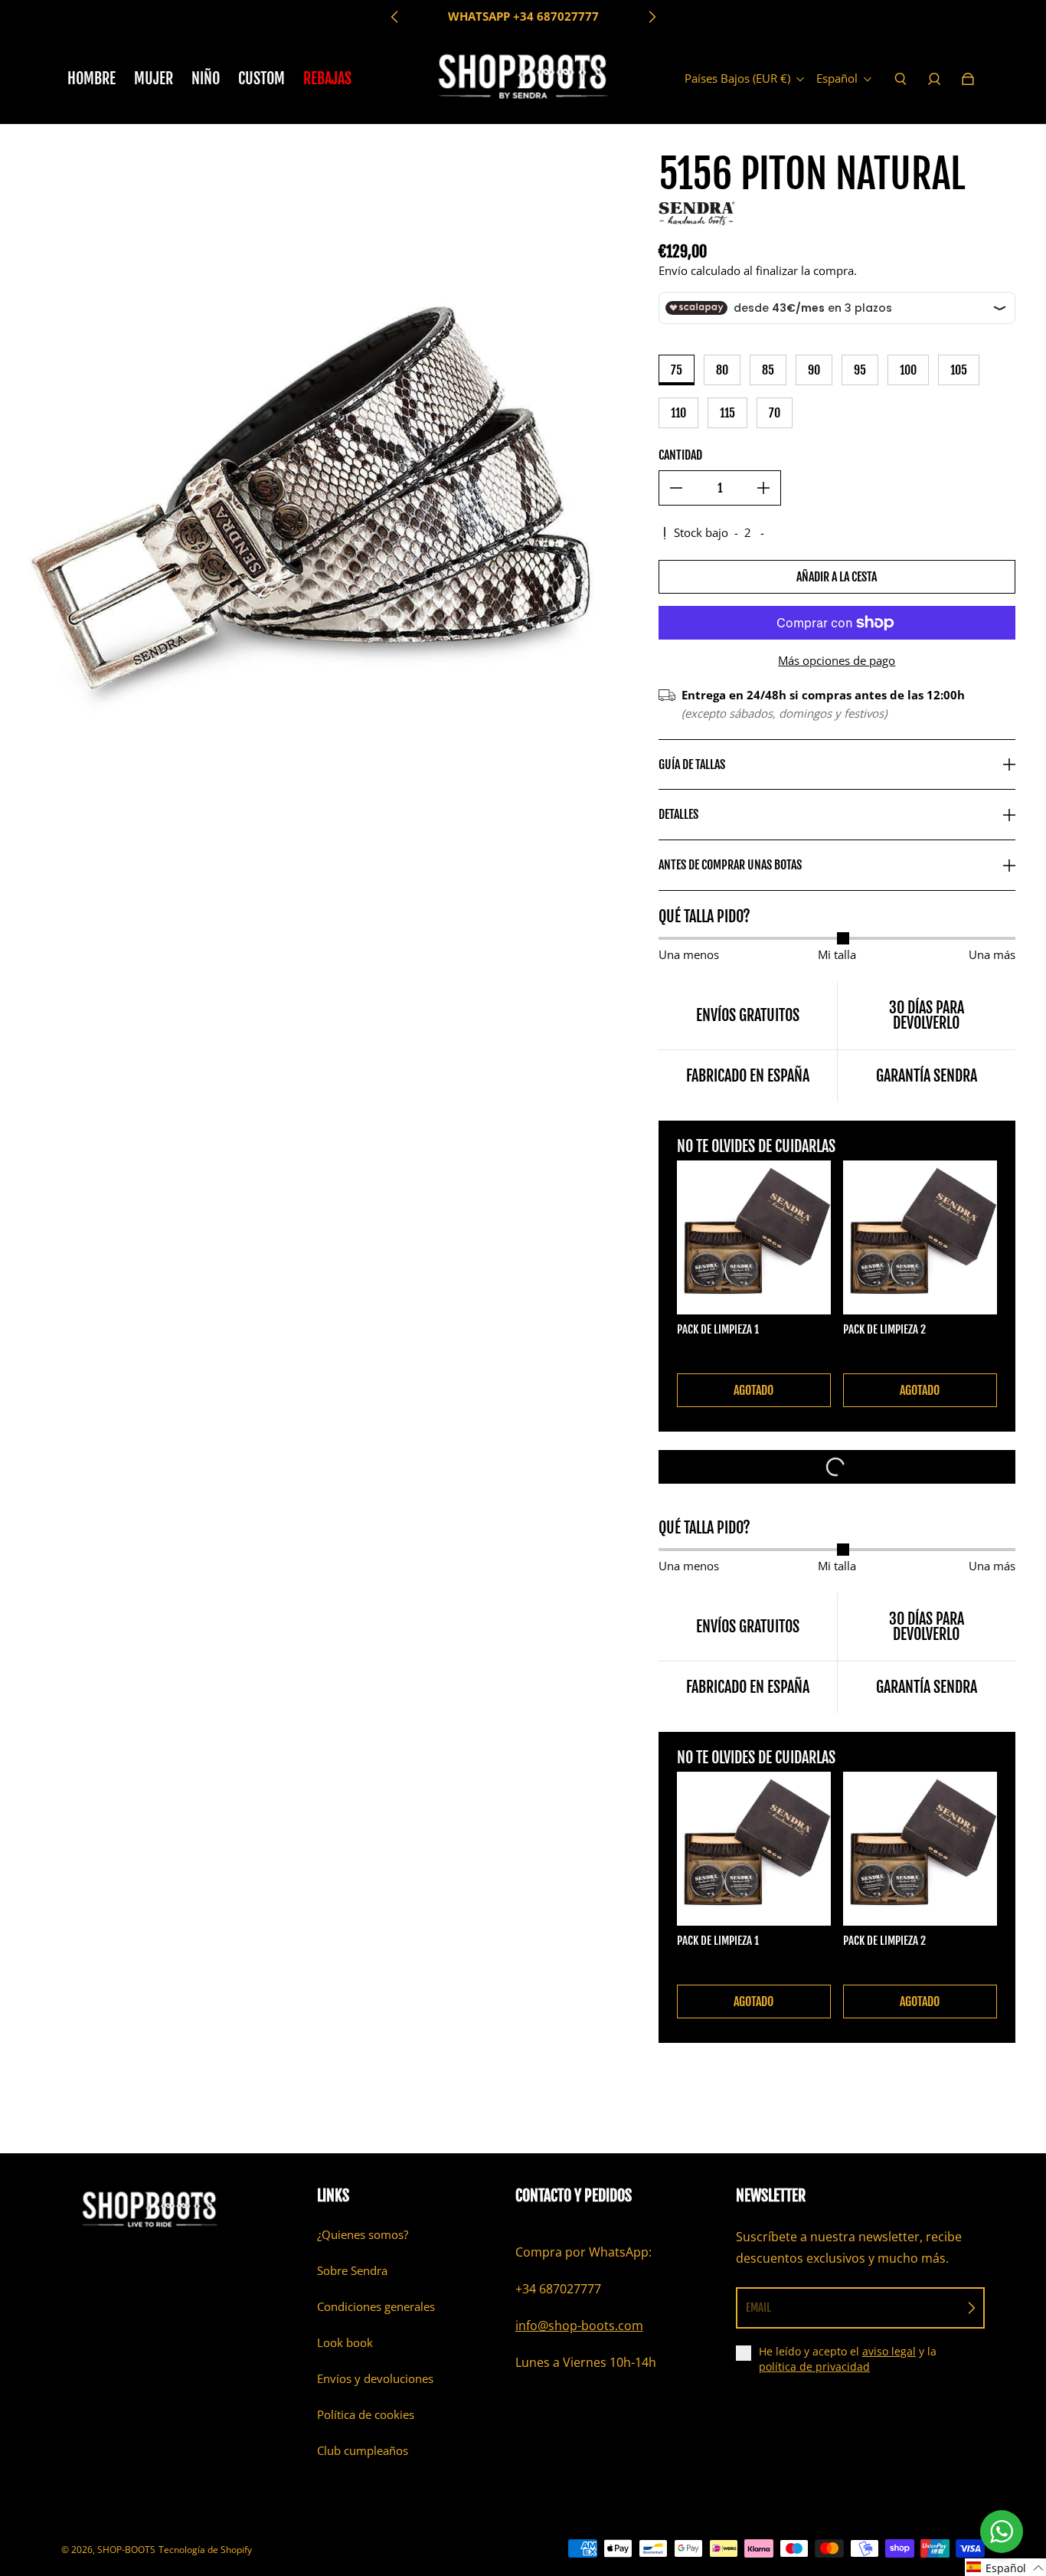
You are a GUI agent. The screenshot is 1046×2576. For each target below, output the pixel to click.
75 (677, 370)
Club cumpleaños (363, 2451)
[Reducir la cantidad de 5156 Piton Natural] (676, 488)
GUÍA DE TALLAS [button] (692, 764)
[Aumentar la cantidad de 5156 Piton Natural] (763, 488)
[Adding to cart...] (837, 1467)
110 (678, 413)
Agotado (753, 1390)
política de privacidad (814, 2367)
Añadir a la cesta (837, 577)
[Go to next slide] (652, 17)
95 (860, 370)
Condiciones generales (376, 2307)
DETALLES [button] (678, 814)
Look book (345, 2343)
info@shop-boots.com (579, 2326)
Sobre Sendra (352, 2271)
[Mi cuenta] (934, 79)
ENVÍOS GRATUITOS (523, 16)
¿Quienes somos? (363, 2235)
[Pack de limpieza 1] (754, 1237)
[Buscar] (901, 79)
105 (959, 370)
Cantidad (680, 455)
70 (775, 413)
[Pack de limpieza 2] (920, 1237)
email (758, 2308)
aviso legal (889, 2351)
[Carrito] (968, 79)
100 (908, 370)
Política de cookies (366, 2415)
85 (768, 370)
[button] (1005, 2567)
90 (814, 370)
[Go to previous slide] (395, 17)
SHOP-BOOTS (126, 2550)
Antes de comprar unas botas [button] (730, 865)
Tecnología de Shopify (205, 2550)
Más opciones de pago (837, 661)
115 (727, 413)
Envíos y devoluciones (375, 2379)
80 (722, 370)
